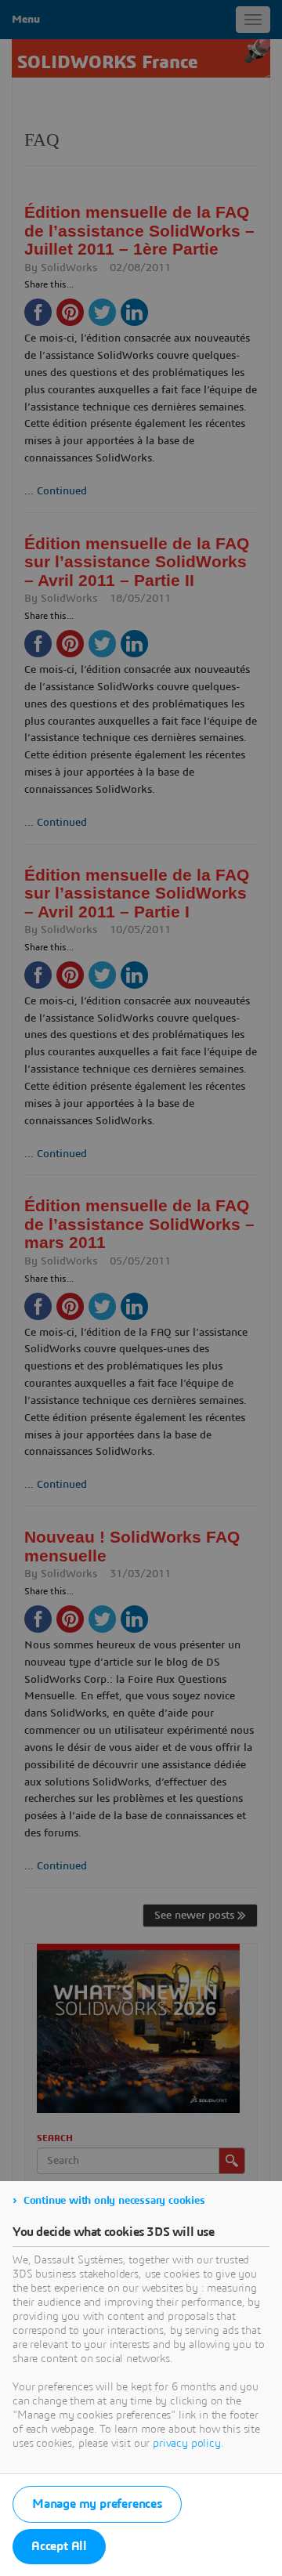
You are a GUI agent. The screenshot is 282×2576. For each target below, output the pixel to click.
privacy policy (187, 2444)
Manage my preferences (97, 2504)
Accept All (59, 2546)
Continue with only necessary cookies (114, 2201)
